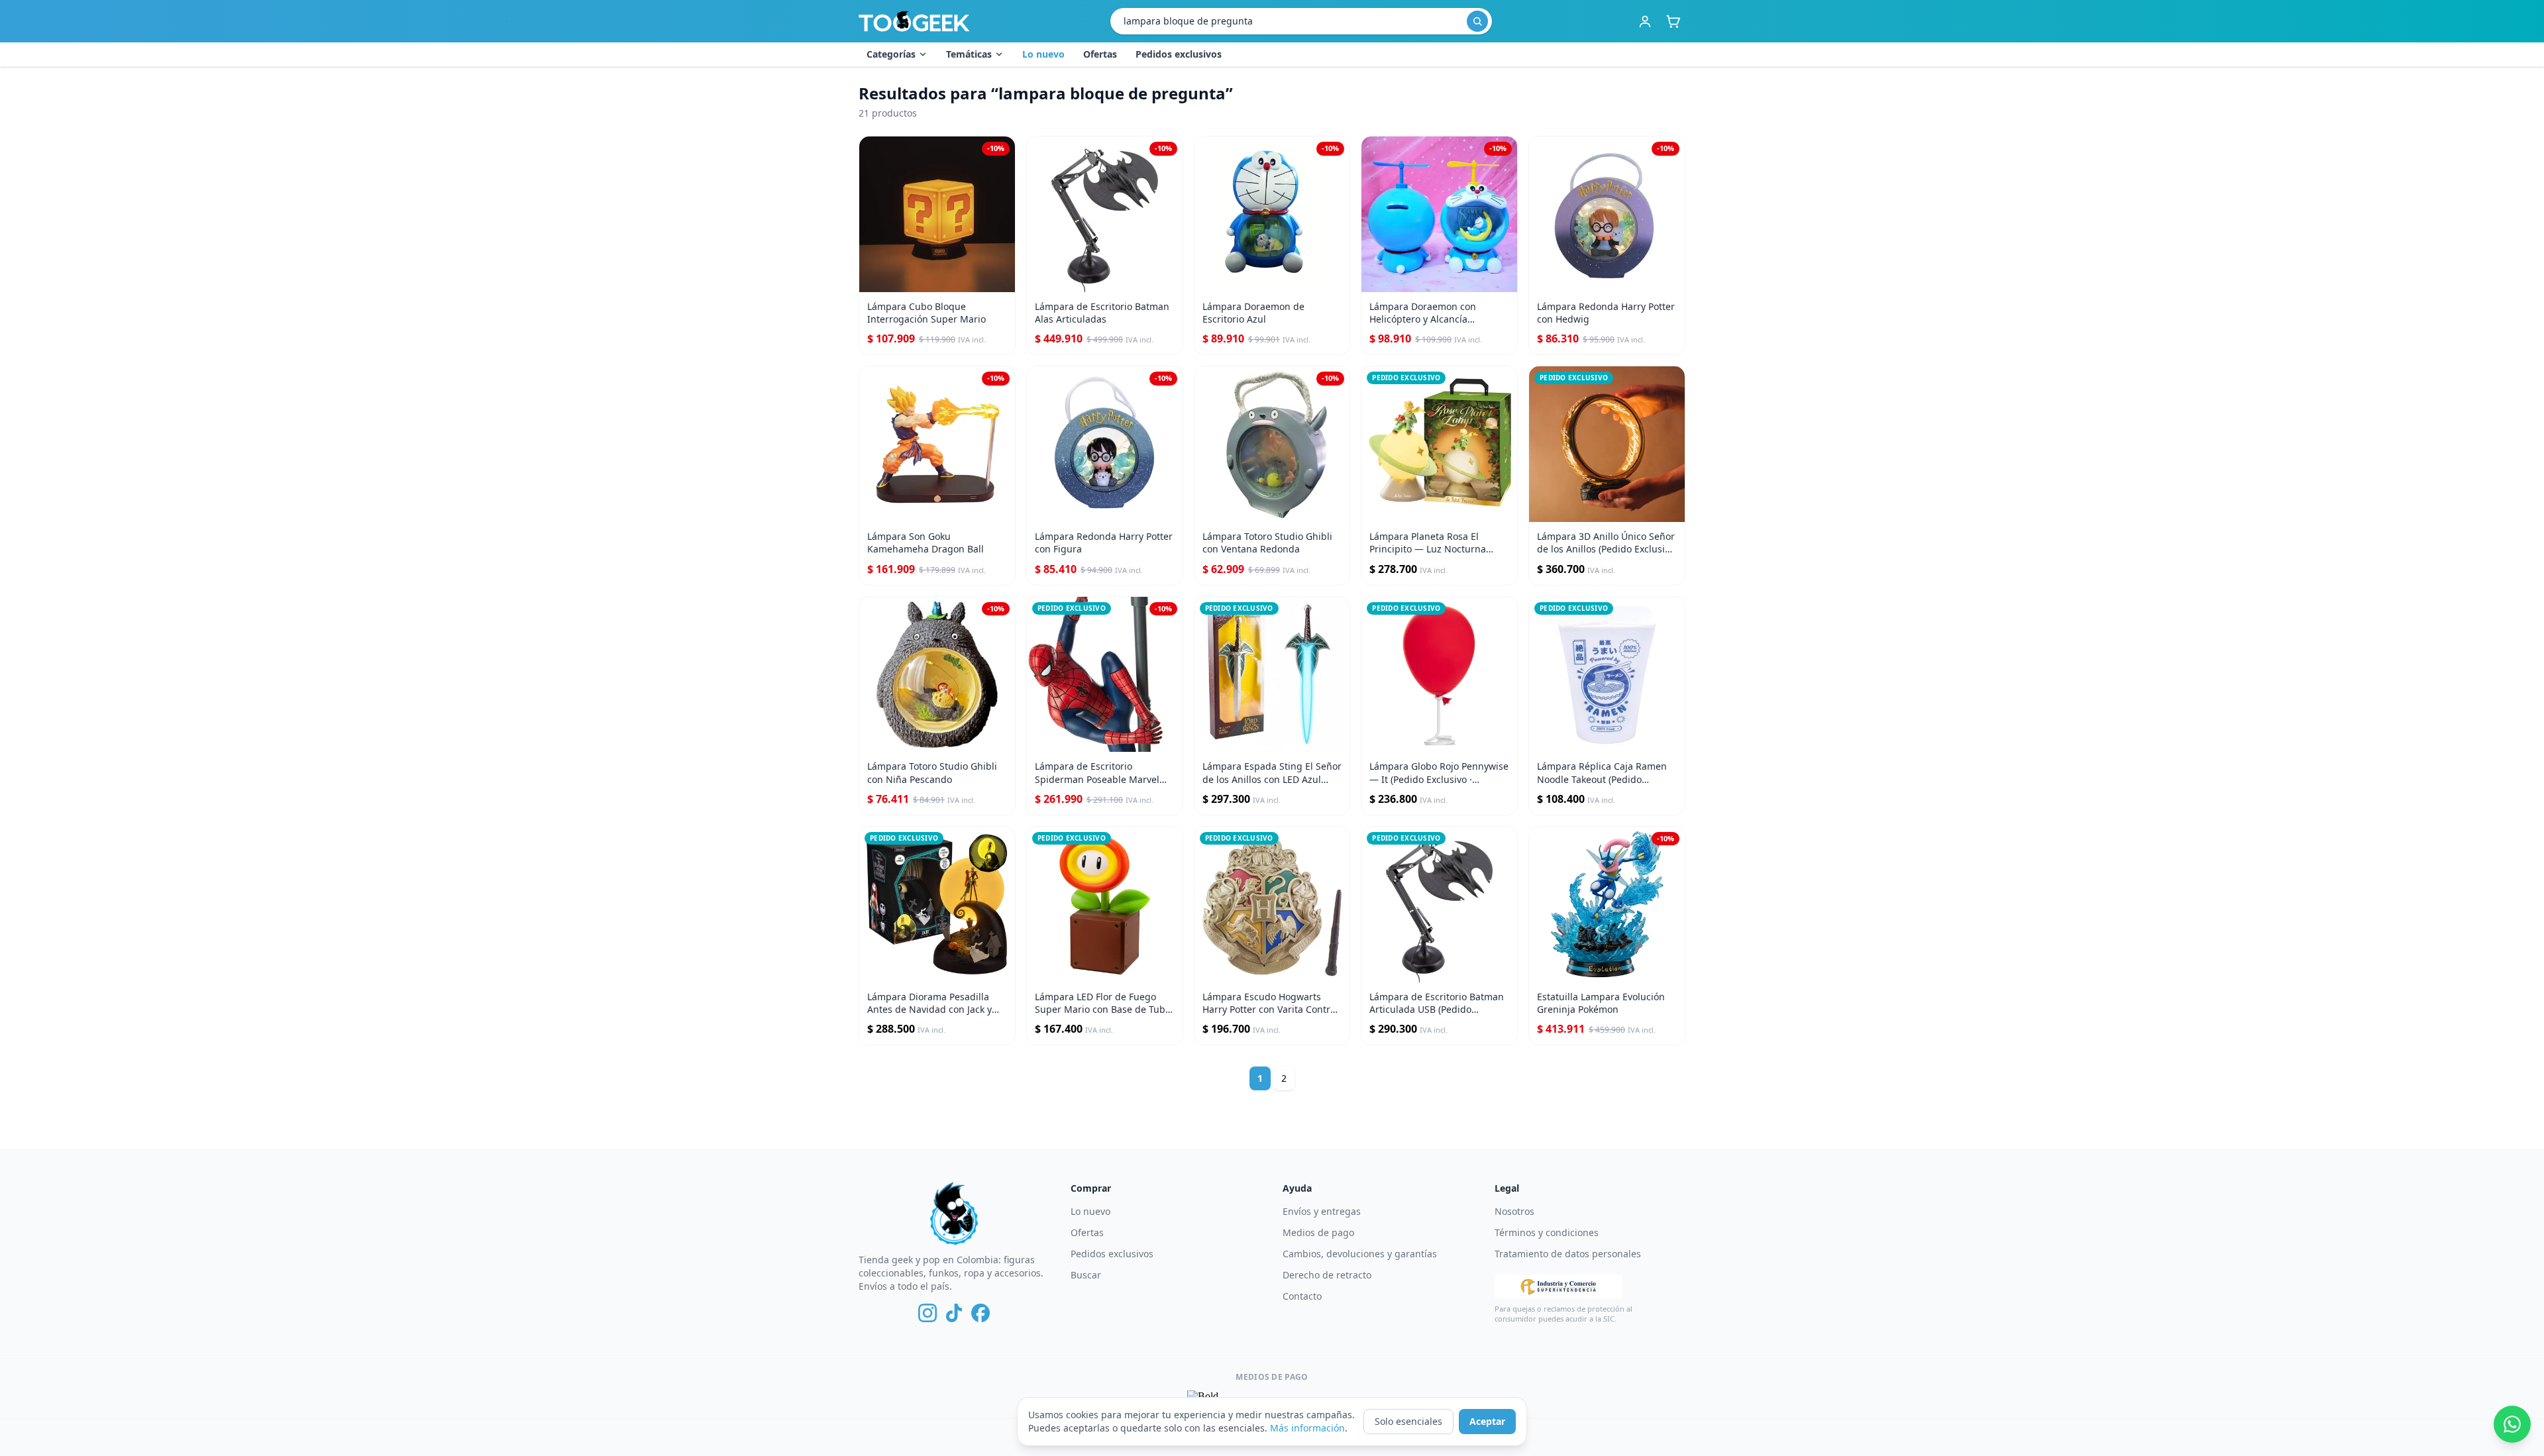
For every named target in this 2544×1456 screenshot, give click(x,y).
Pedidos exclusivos (1179, 54)
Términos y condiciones (1547, 1232)
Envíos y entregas (1322, 1211)
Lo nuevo (1043, 54)
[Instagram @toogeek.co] (927, 1313)
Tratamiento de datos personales (1568, 1254)
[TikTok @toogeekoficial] (954, 1313)
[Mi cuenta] (1645, 21)
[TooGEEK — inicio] (914, 21)
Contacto (1302, 1296)
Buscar (1086, 1275)
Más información (1307, 1428)
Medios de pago (1318, 1232)
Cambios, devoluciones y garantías (1360, 1254)
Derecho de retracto (1327, 1275)
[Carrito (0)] (1673, 21)
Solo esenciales (1408, 1421)
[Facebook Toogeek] (980, 1313)
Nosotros (1514, 1211)
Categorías (891, 54)
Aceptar (1487, 1421)
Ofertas (1100, 54)
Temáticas (969, 54)
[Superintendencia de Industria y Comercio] (1558, 1286)
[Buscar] (1477, 21)
